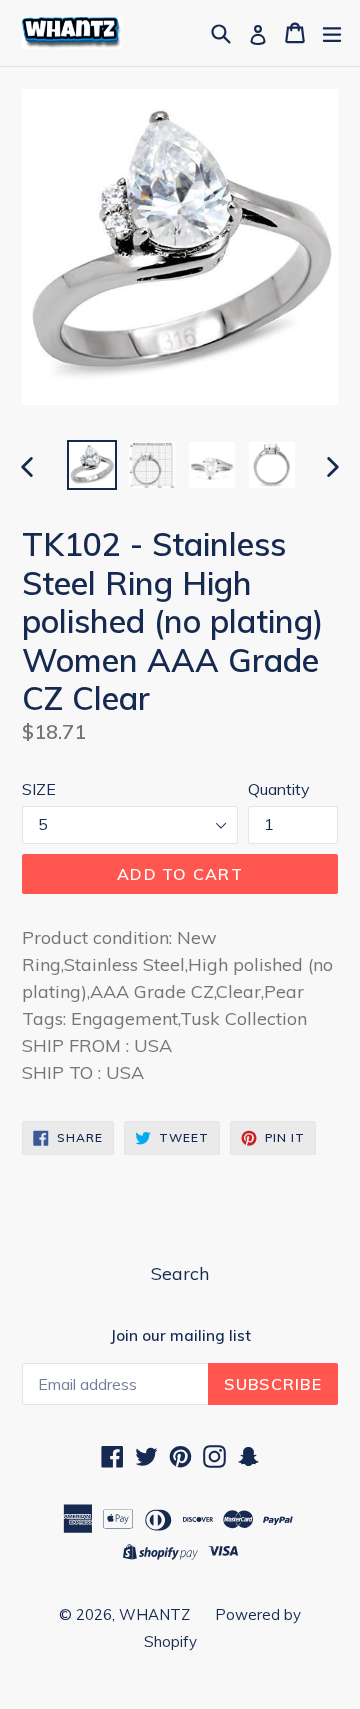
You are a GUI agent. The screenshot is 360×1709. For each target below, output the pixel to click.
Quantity (279, 789)
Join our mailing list (180, 1336)
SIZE (39, 789)
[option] (92, 465)
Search (180, 1273)
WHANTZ (154, 1614)
